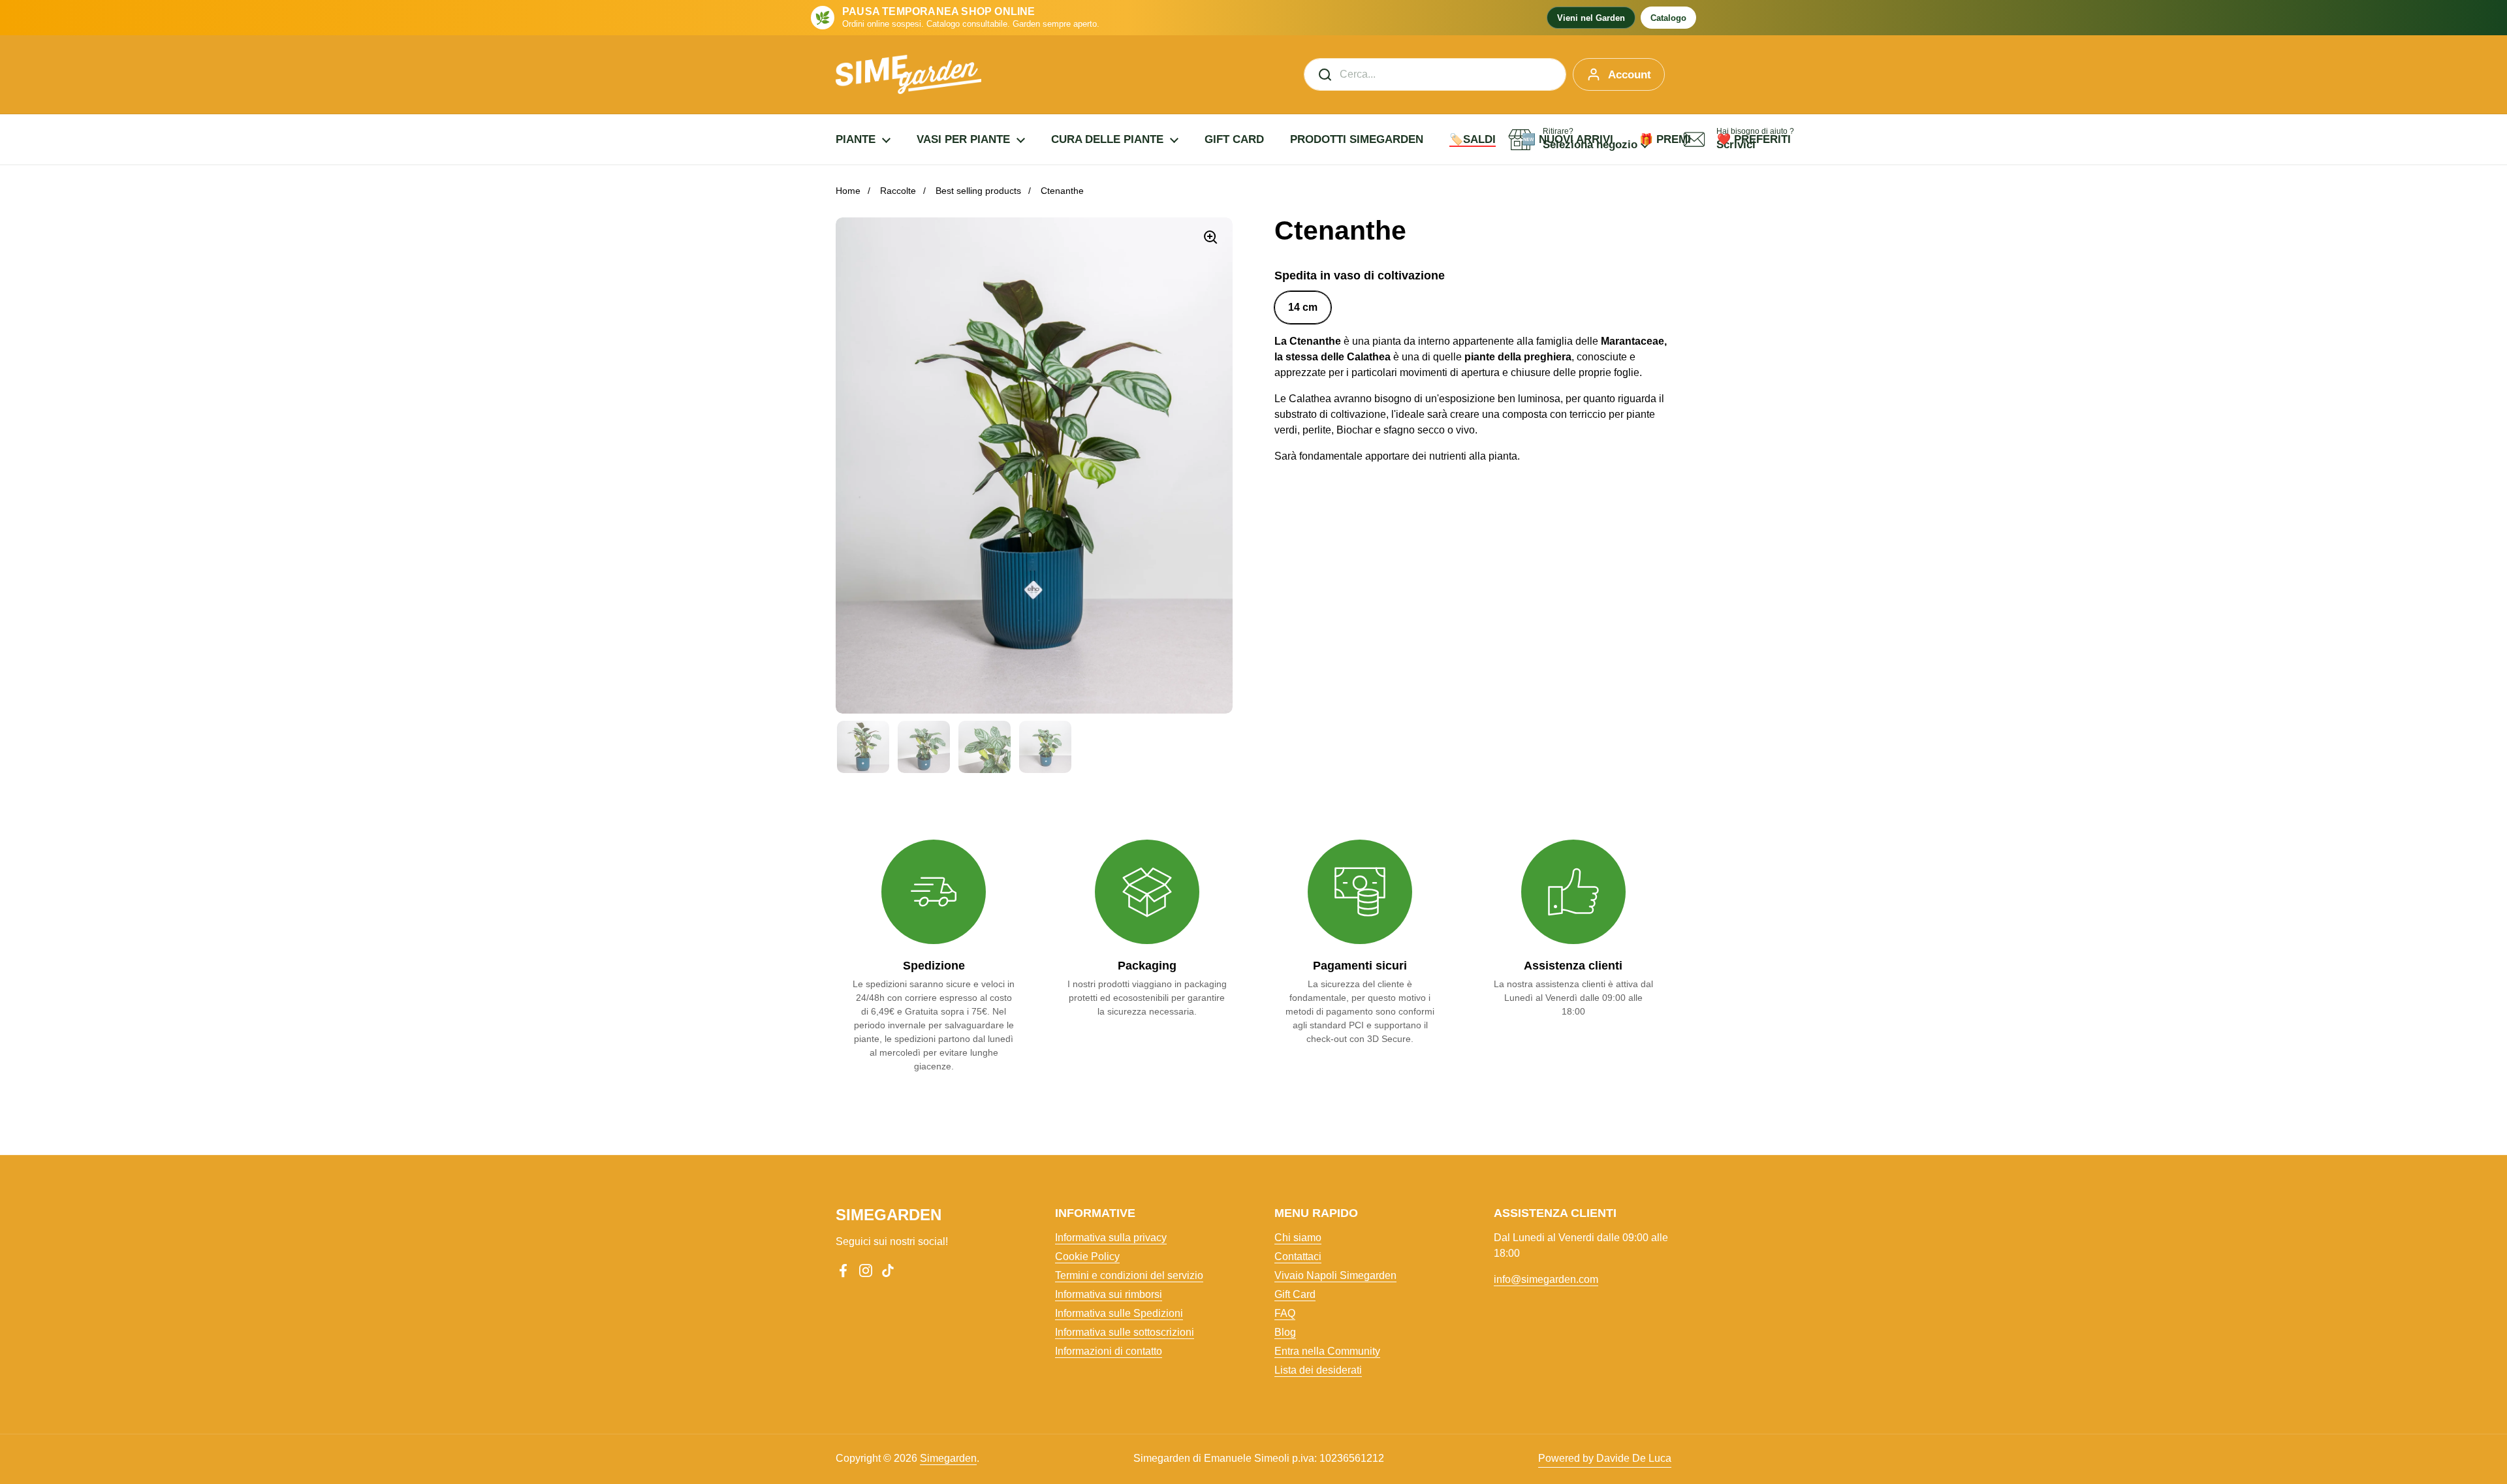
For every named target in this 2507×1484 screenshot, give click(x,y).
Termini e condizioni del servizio (1129, 1275)
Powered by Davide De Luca (1605, 1458)
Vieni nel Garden (1591, 18)
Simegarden (948, 1458)
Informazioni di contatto (1109, 1351)
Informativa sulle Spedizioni (1119, 1313)
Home (848, 191)
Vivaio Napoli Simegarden (1335, 1275)
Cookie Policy (1087, 1256)
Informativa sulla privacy (1111, 1238)
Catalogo (1668, 18)
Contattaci (1298, 1256)
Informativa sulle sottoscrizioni (1125, 1332)
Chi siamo (1298, 1238)
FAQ (1285, 1313)
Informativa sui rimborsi (1109, 1294)
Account (1630, 75)
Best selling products (978, 191)
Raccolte (898, 191)
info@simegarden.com (1546, 1279)
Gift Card (1295, 1294)
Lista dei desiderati (1318, 1370)
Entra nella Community (1327, 1351)
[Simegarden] (908, 74)
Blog (1285, 1332)
